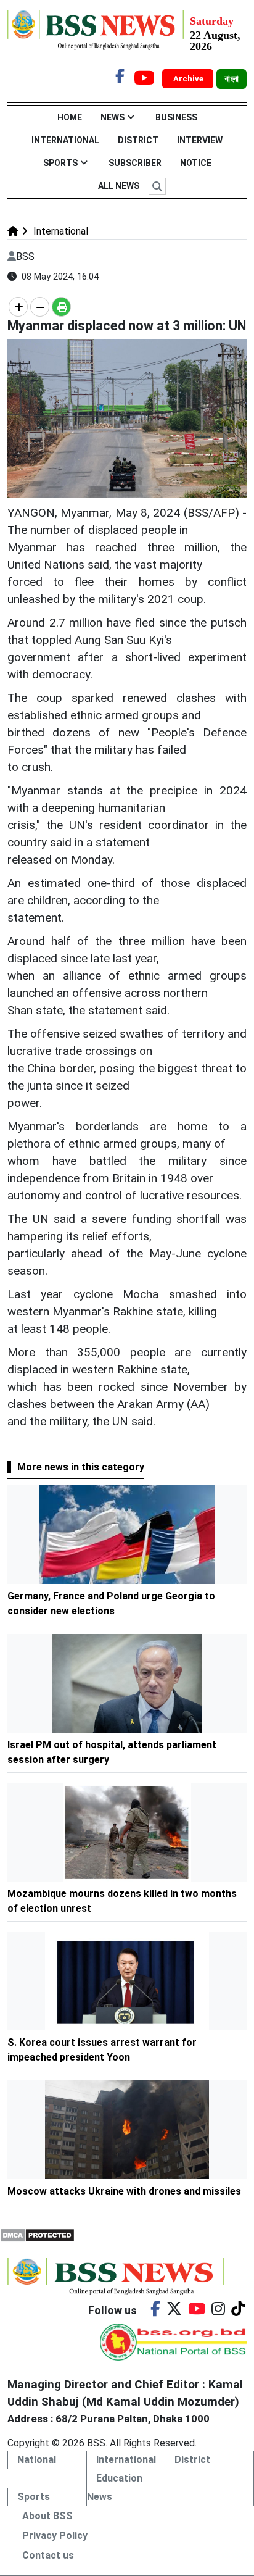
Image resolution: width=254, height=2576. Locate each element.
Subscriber (135, 163)
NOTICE (196, 163)
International (65, 140)
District (138, 140)
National (37, 2460)
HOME (70, 117)
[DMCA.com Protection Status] (37, 2234)
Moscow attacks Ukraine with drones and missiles (124, 2191)
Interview (200, 140)
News (113, 117)
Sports (60, 163)
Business (176, 117)
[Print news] (61, 307)
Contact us (48, 2555)
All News (119, 186)
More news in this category (81, 1467)
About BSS (47, 2516)
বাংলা (231, 79)
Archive (189, 79)
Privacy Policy (55, 2536)
